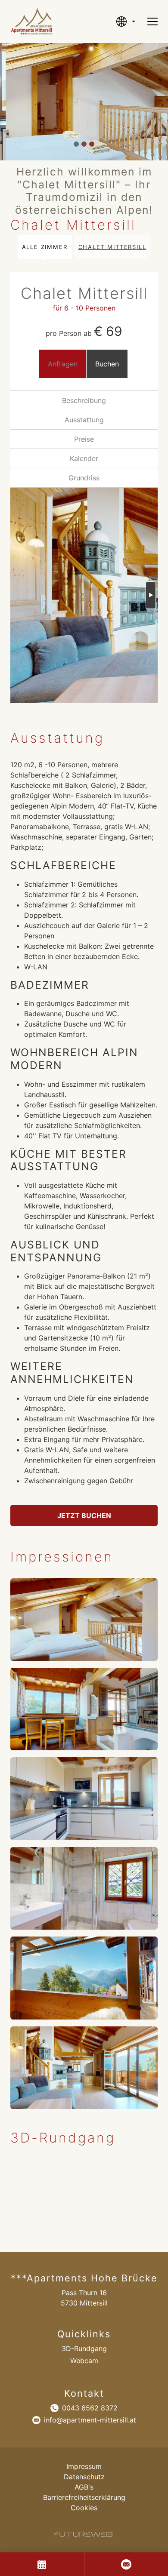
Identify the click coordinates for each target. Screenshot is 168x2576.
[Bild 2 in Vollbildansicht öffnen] (84, 1709)
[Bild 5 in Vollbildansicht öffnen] (84, 1978)
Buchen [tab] (107, 364)
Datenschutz (84, 2477)
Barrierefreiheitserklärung (84, 2497)
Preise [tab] (84, 439)
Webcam (84, 2361)
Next (151, 595)
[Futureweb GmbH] (83, 2534)
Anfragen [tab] (63, 364)
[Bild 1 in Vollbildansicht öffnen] (84, 1620)
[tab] (76, 144)
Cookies (84, 2508)
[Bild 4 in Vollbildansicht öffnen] (84, 1888)
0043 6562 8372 (90, 2408)
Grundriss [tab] (84, 478)
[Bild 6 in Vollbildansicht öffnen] (84, 2068)
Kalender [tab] (84, 458)
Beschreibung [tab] (84, 400)
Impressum (84, 2466)
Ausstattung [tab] (84, 420)
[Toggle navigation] (152, 22)
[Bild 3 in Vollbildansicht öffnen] (84, 1798)
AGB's (84, 2487)
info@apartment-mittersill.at (90, 2420)
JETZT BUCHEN (84, 1515)
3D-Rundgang (84, 2349)
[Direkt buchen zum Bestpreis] (42, 2564)
